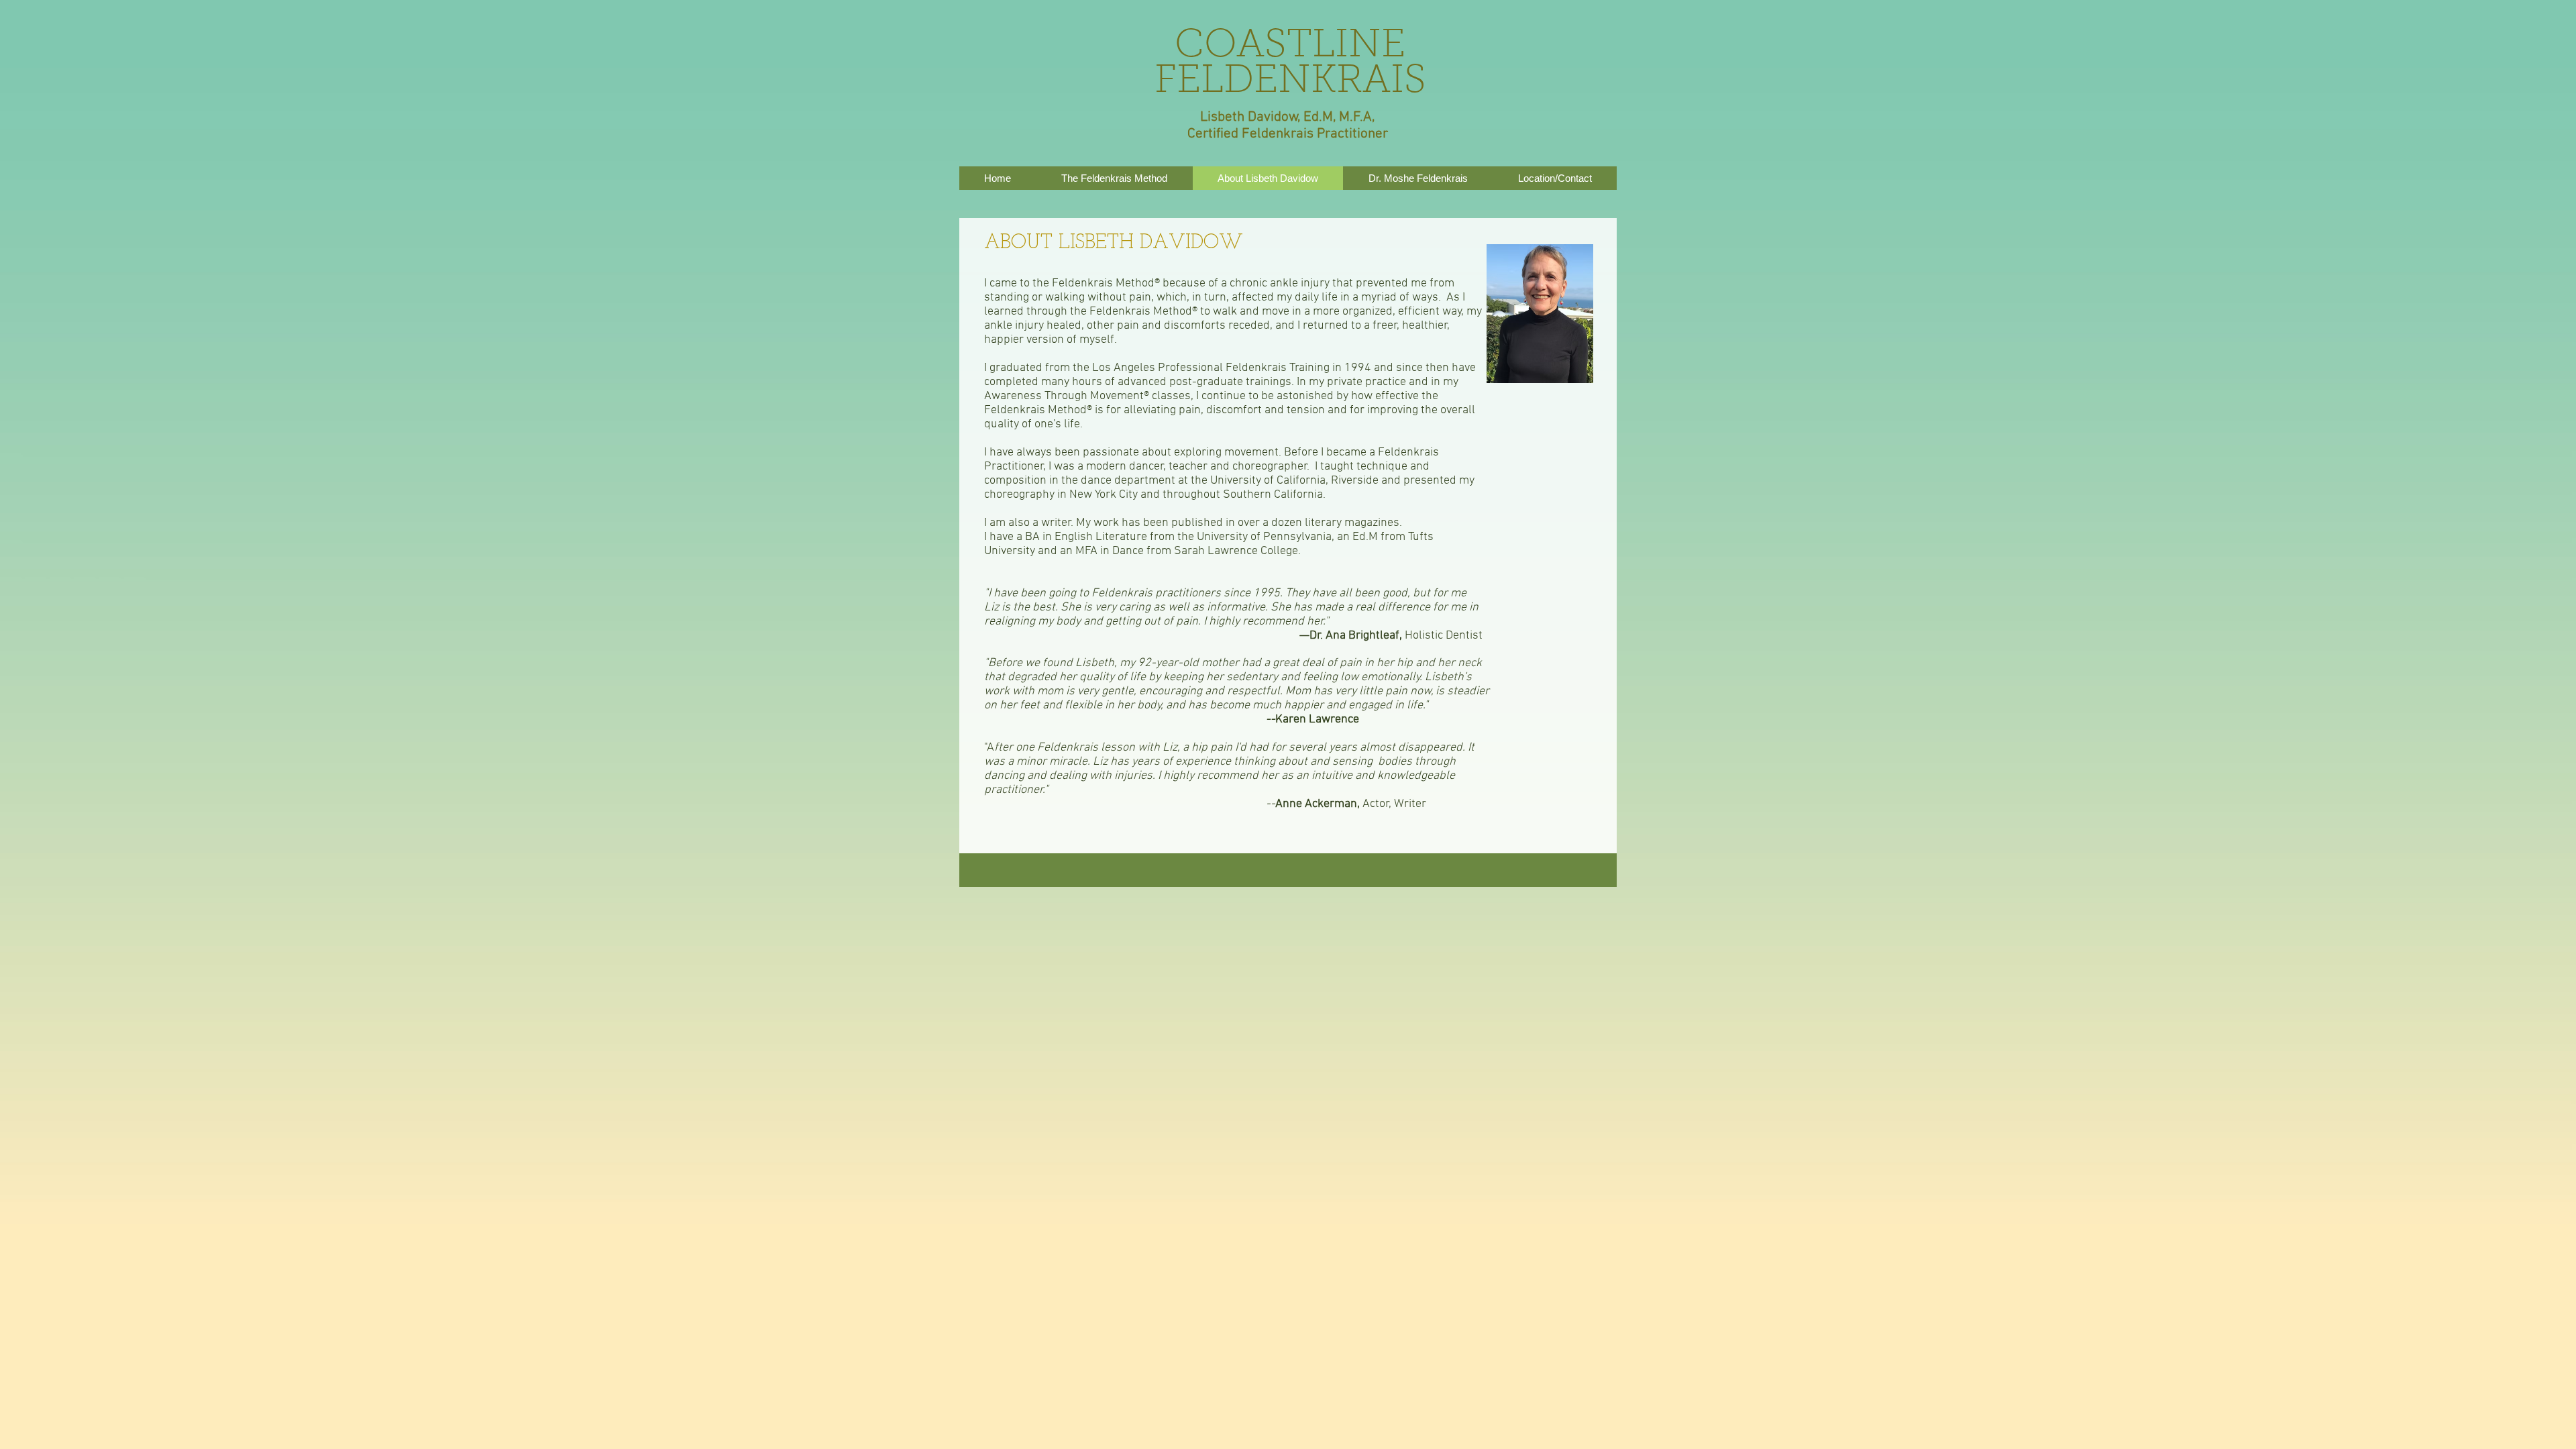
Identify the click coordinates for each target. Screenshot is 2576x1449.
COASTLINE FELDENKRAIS (1290, 64)
